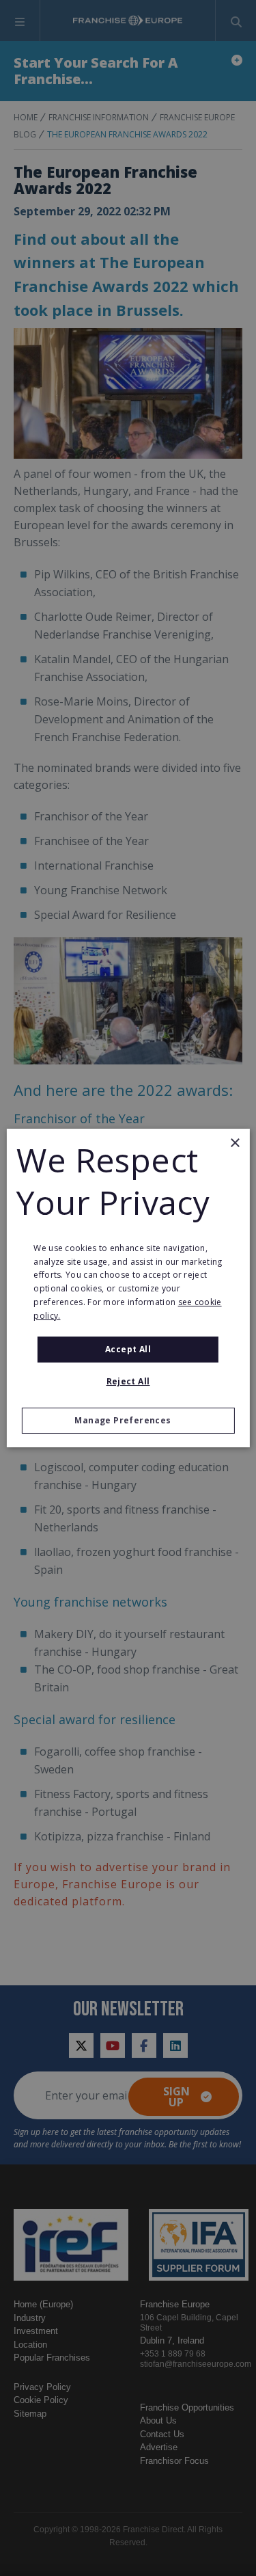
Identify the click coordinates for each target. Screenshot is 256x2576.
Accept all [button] (128, 1349)
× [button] (234, 1143)
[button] (128, 1421)
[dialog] (128, 1288)
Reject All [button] (128, 1381)
